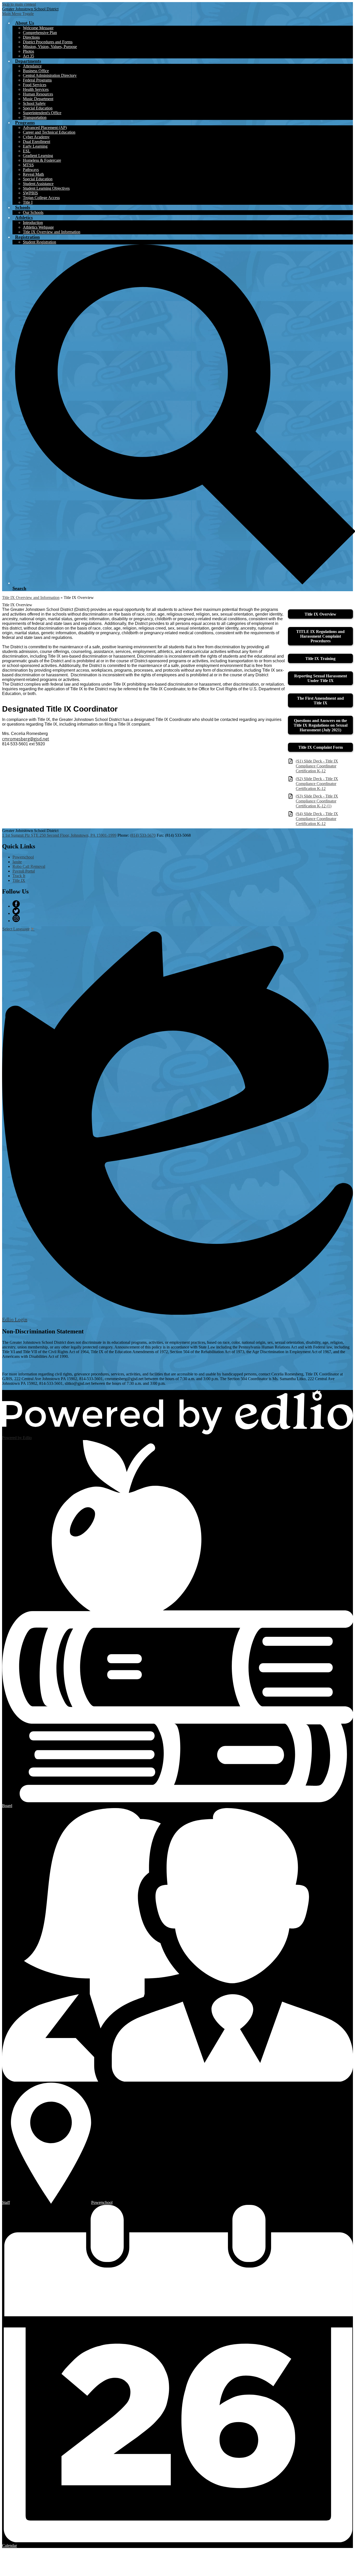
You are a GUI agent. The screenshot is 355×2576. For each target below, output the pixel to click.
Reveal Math (33, 174)
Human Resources (38, 94)
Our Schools (33, 212)
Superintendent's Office (42, 113)
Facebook (16, 904)
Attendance (32, 66)
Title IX (19, 880)
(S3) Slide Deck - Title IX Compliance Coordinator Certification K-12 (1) (317, 801)
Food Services (35, 85)
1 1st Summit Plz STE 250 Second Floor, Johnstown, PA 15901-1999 (59, 835)
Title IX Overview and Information (52, 232)
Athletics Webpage (38, 227)
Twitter (16, 911)
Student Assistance (38, 184)
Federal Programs (37, 80)
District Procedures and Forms (48, 42)
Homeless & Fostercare (42, 160)
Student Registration (40, 242)
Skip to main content (19, 4)
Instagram (16, 918)
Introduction (33, 223)
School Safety (34, 103)
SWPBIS (30, 193)
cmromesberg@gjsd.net (26, 739)
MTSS (28, 165)
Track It (19, 876)
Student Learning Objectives (46, 188)
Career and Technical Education (49, 132)
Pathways (31, 170)
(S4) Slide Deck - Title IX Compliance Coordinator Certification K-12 (317, 819)
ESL (27, 151)
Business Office (36, 71)
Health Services (36, 89)
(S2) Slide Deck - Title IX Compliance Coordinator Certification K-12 (317, 784)
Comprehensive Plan (40, 33)
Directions (31, 37)
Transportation (35, 117)
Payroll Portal (24, 871)
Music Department (38, 99)
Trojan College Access (41, 198)
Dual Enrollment (37, 142)
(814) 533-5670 (143, 835)
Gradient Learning (38, 156)
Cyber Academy (36, 137)
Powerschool (23, 857)
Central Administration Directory (50, 75)
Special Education (38, 108)
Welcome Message (38, 28)
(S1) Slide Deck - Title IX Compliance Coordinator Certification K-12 (317, 766)
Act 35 (28, 56)
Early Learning (35, 146)
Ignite (17, 862)
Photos (28, 51)
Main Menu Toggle (18, 14)
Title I (28, 202)
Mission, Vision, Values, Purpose (50, 47)
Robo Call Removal (29, 866)
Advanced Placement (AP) (45, 128)
